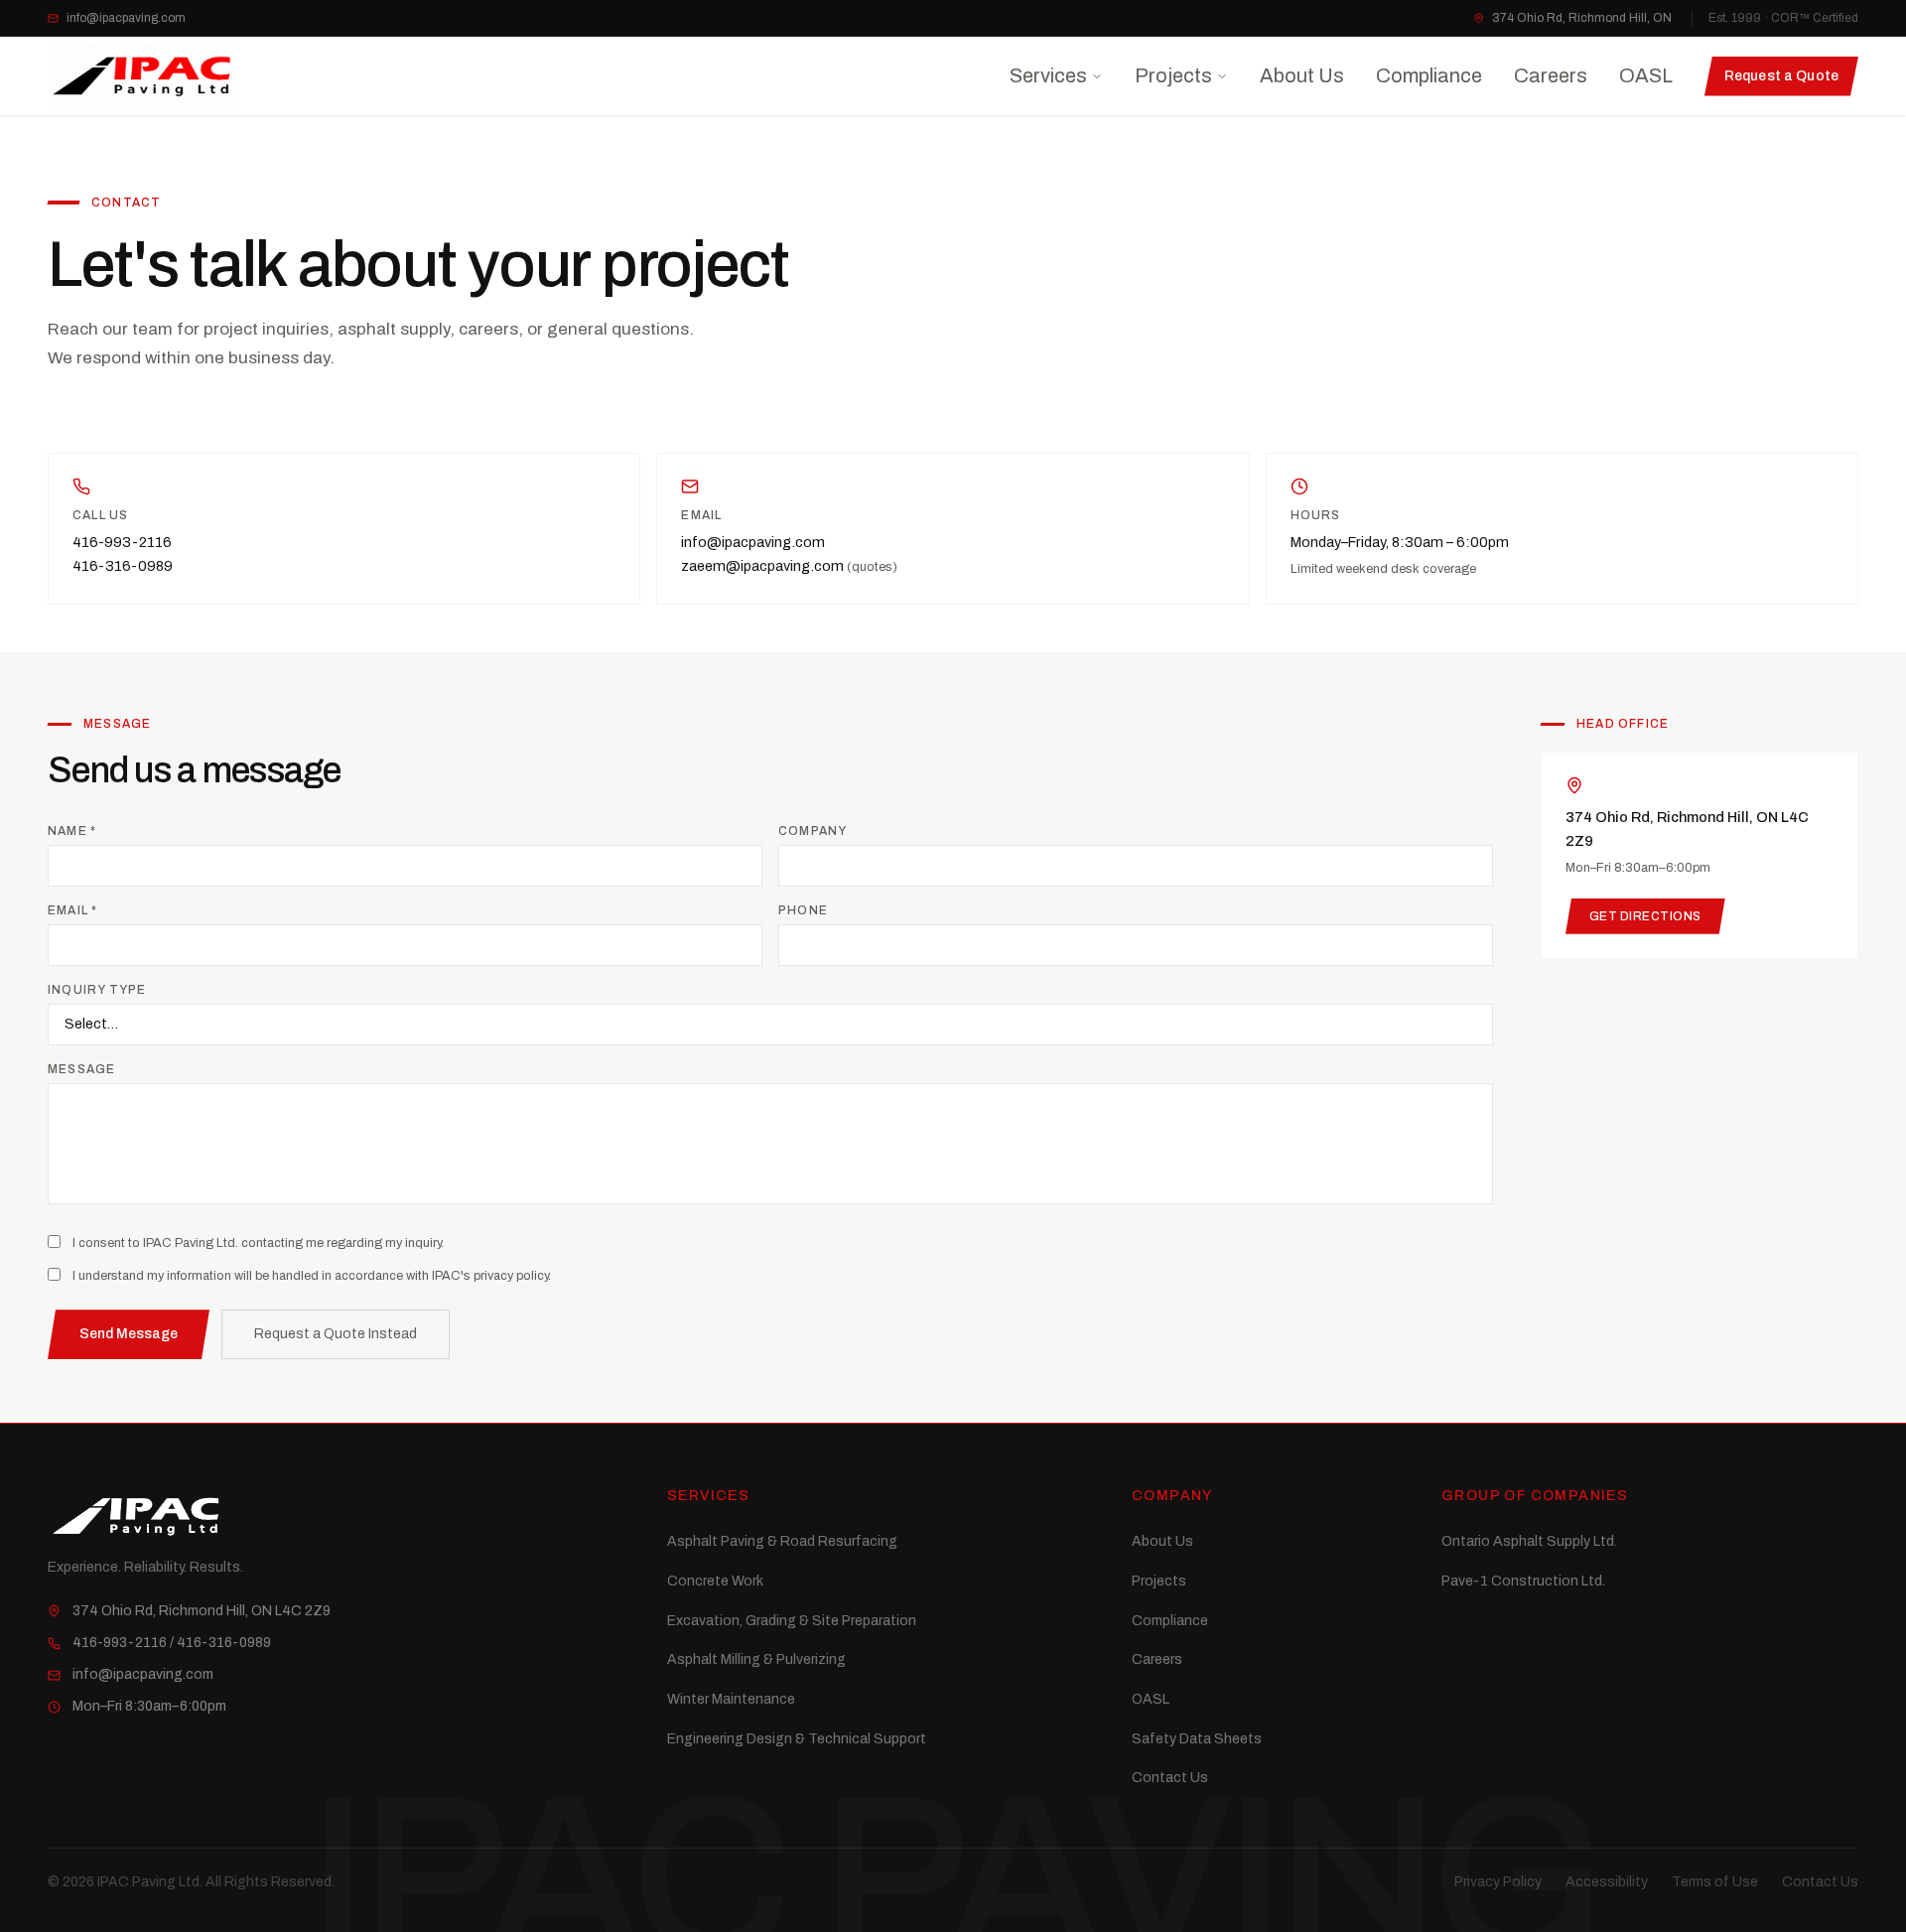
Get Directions (1645, 916)
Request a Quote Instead (336, 1334)
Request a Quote (1781, 76)
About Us (1302, 75)
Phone (803, 910)
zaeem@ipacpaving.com (789, 566)
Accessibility (1607, 1882)
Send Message (129, 1334)
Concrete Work (715, 1581)
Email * (72, 910)
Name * (72, 831)
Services (1048, 75)
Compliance (1429, 75)
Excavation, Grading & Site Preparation (792, 1621)
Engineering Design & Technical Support (797, 1739)
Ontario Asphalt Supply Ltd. (1529, 1541)
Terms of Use (1715, 1882)
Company (813, 831)
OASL (1646, 75)
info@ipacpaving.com (126, 18)
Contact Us (1170, 1778)
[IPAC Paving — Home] (143, 76)
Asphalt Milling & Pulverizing (756, 1659)
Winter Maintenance (731, 1699)
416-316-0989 (123, 566)
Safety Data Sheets (1197, 1739)
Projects (1173, 75)
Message (81, 1069)
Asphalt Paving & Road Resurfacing (782, 1541)
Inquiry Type (97, 990)
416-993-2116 (122, 542)
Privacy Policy (1498, 1882)
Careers (1551, 75)
